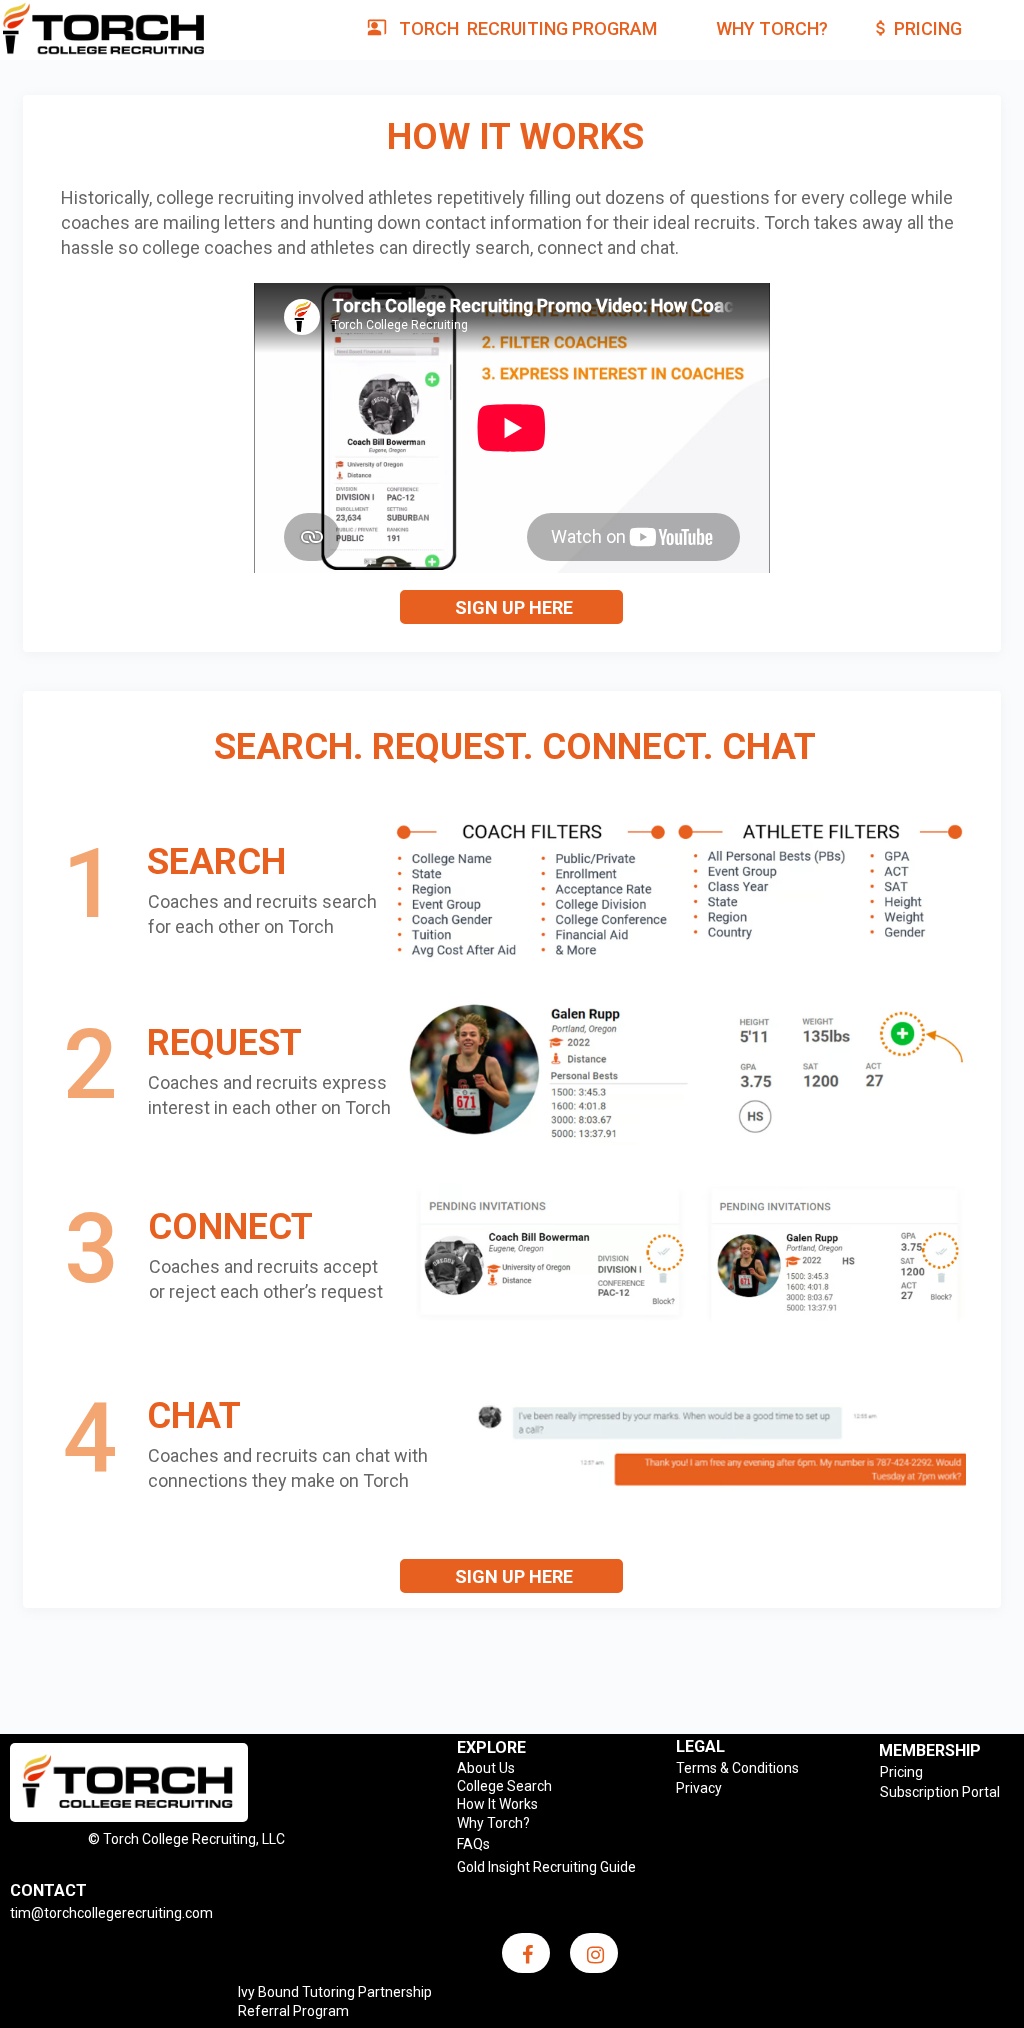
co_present (377, 27)
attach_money (881, 28)
